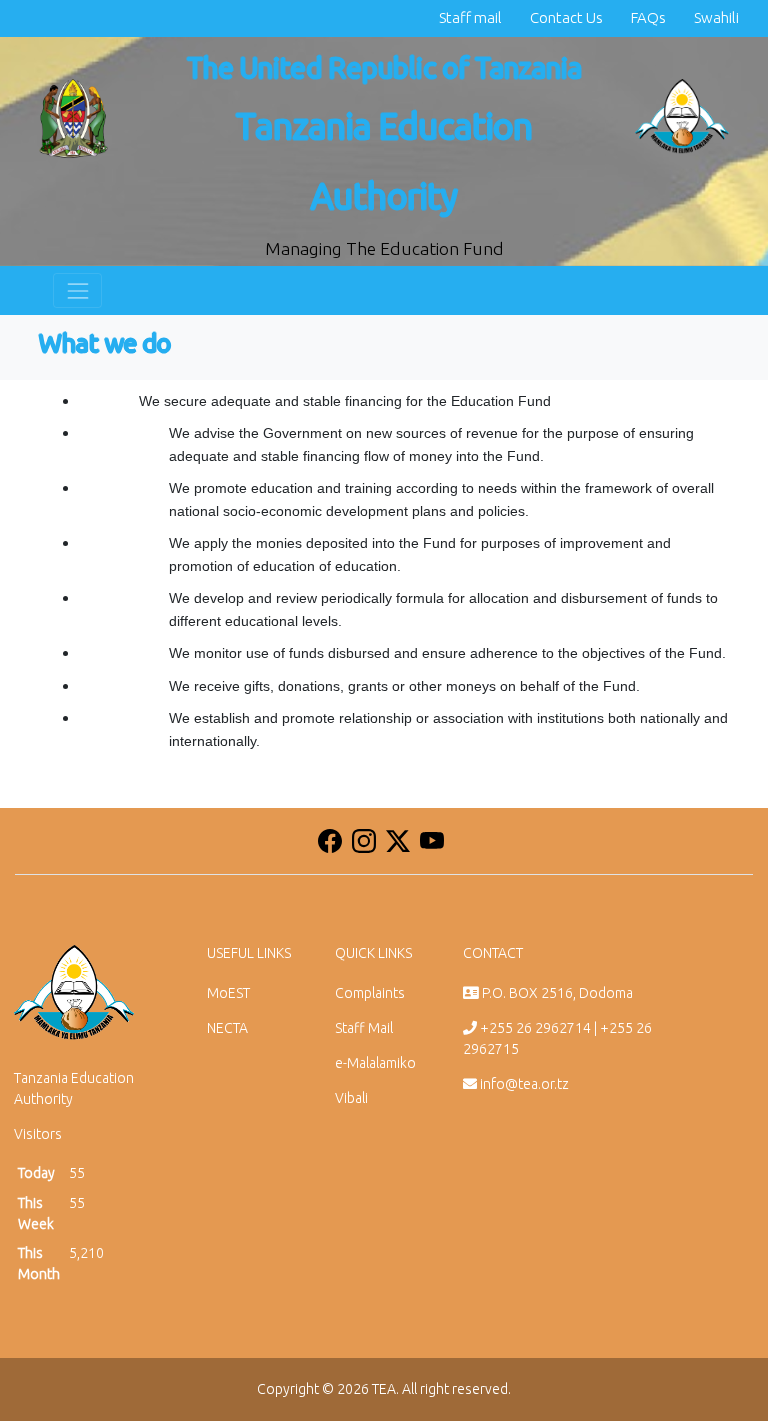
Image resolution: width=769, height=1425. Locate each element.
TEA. (385, 1389)
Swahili (716, 17)
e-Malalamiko (375, 1063)
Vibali (351, 1098)
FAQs (648, 17)
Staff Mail (364, 1028)
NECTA (227, 1028)
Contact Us (566, 17)
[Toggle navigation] (77, 290)
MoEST (228, 993)
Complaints (370, 993)
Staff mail (470, 17)
